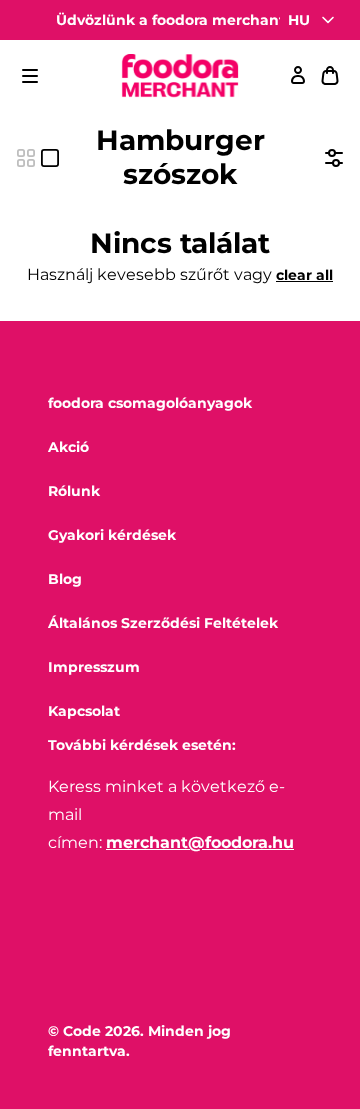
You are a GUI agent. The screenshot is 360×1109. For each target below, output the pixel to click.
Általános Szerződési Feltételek (163, 623)
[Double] (26, 158)
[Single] (50, 158)
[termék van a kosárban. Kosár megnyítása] (330, 76)
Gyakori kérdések (112, 535)
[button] (30, 76)
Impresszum (94, 667)
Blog (65, 579)
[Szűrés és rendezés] (334, 158)
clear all (304, 275)
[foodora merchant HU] (180, 76)
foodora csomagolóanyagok (150, 403)
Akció (68, 447)
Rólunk (74, 491)
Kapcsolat (84, 711)
